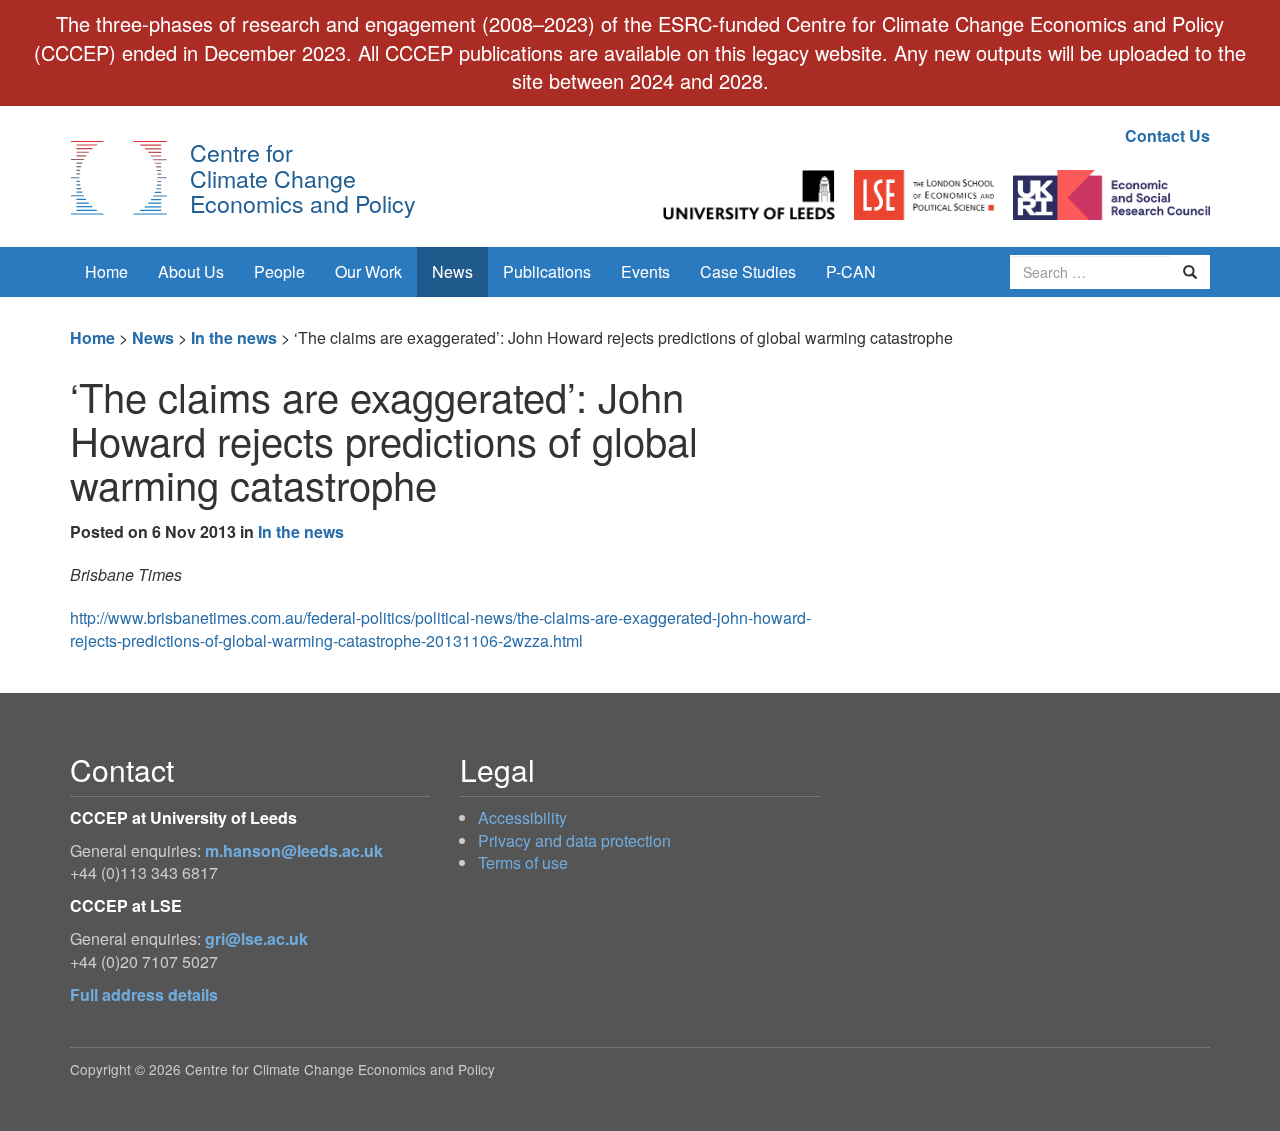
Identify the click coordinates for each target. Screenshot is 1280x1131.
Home (106, 271)
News (452, 271)
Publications (547, 271)
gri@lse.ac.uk (256, 938)
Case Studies (748, 271)
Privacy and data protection (574, 840)
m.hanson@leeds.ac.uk (294, 850)
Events (645, 271)
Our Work (368, 271)
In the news (234, 337)
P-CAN (851, 271)
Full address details (144, 994)
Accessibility (522, 817)
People (279, 271)
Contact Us (1167, 135)
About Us (191, 271)
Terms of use (523, 862)
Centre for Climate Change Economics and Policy (303, 177)
